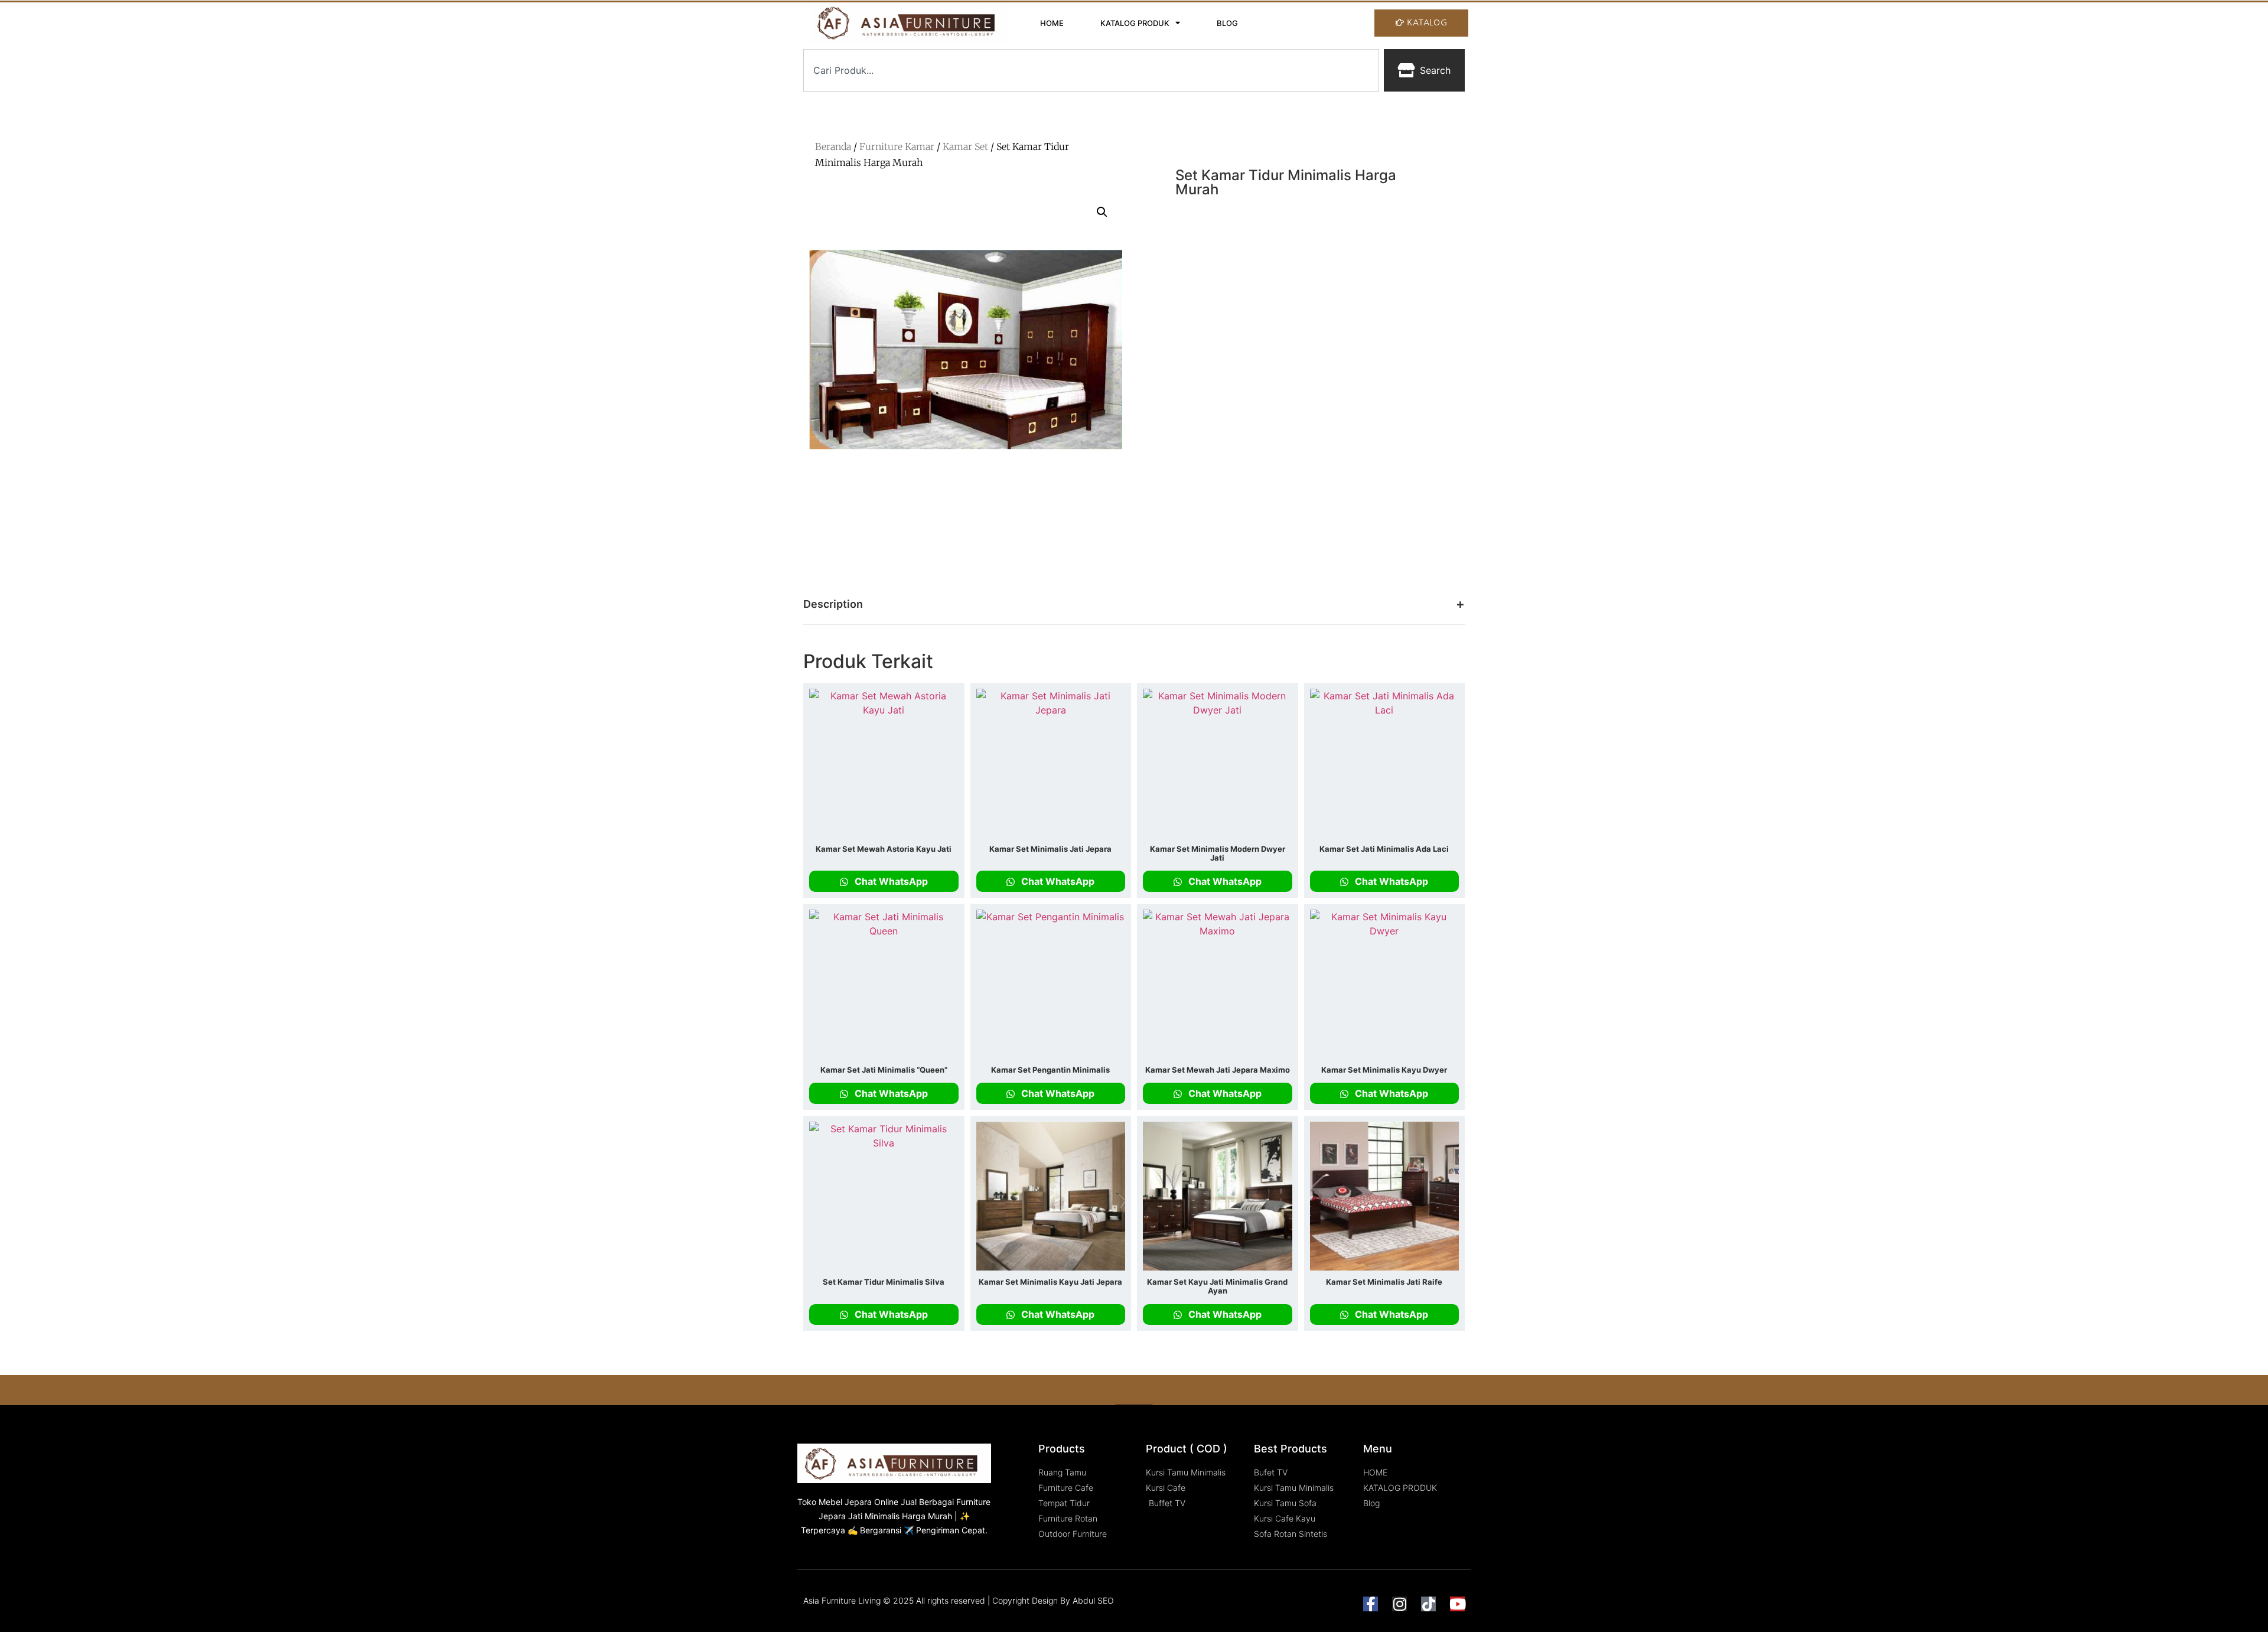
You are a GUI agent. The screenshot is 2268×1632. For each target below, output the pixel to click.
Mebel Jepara (845, 1502)
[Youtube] (1457, 1604)
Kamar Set (965, 146)
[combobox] (1091, 70)
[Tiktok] (1428, 1604)
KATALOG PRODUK (1135, 23)
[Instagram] (1399, 1604)
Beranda (833, 146)
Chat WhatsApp (890, 881)
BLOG (1227, 23)
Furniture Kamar (897, 146)
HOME (1052, 23)
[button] (1102, 212)
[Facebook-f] (1371, 1604)
